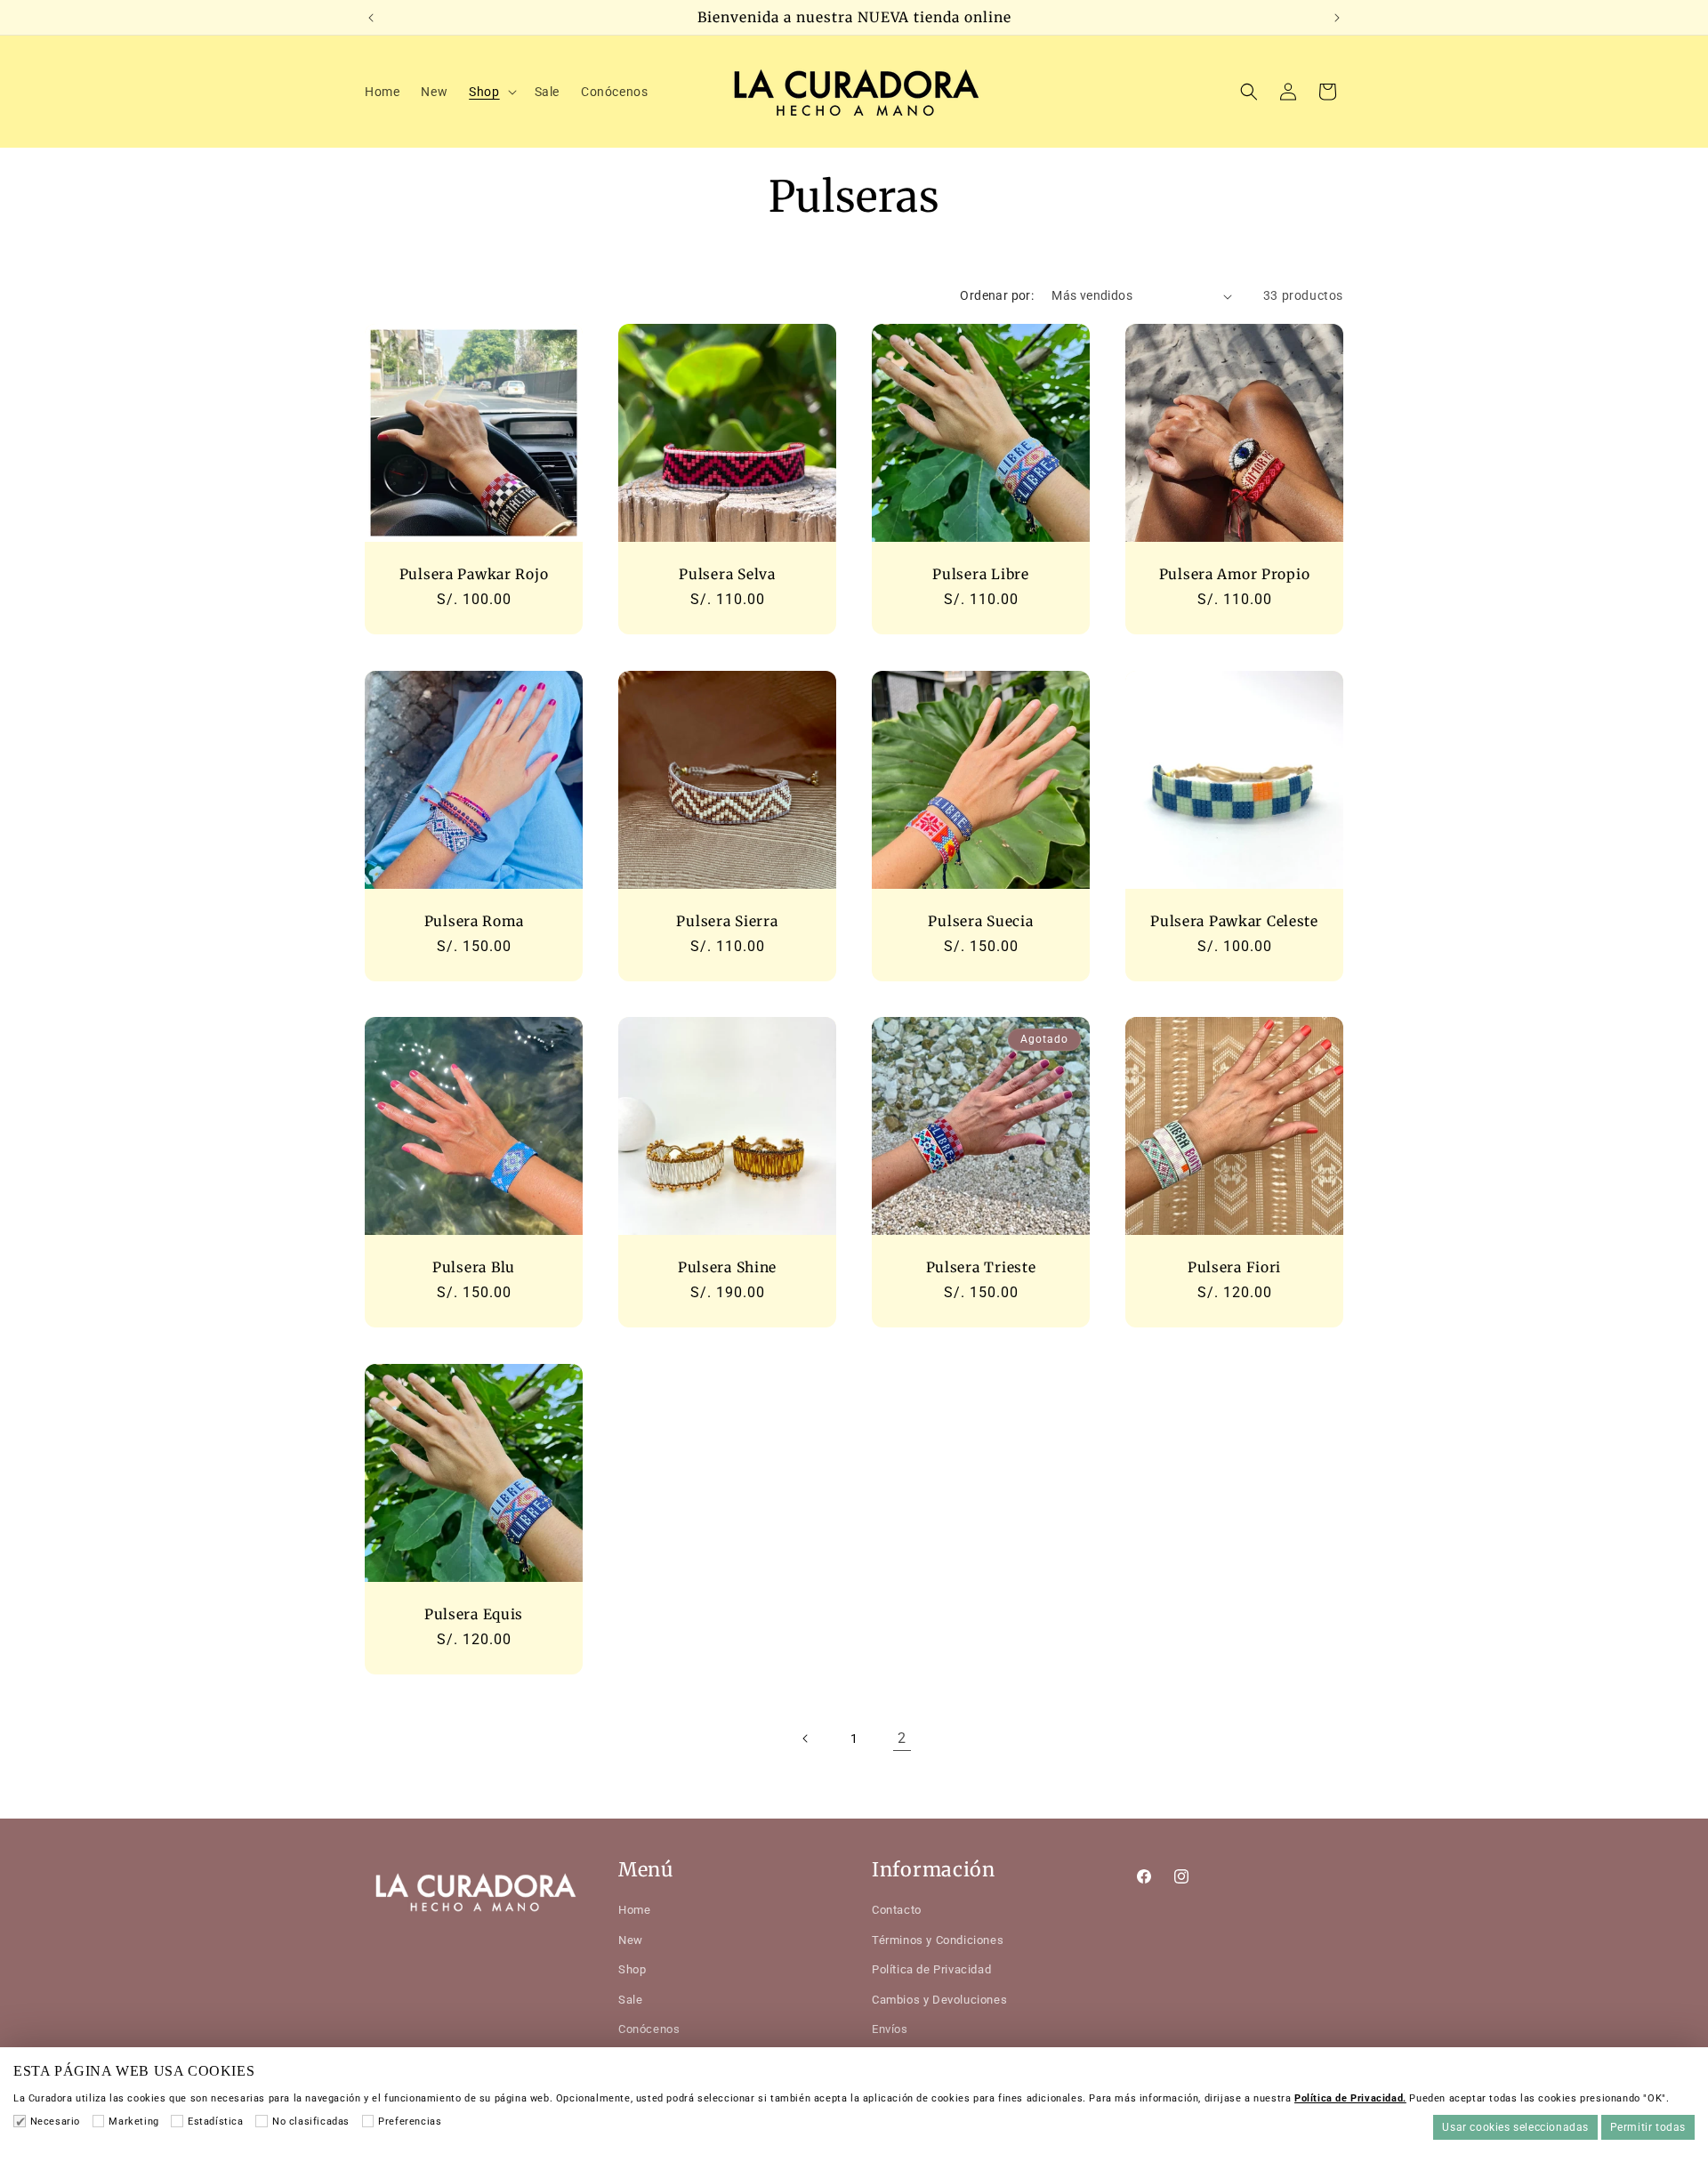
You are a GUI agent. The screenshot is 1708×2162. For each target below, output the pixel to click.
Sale (630, 2000)
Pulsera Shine (727, 1267)
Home (634, 1910)
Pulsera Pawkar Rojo (474, 574)
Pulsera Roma (474, 921)
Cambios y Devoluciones (939, 2000)
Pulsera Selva (727, 574)
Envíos (890, 2029)
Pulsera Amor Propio (1235, 574)
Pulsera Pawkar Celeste (1234, 921)
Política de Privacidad (931, 1969)
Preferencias (410, 2122)
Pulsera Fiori (1234, 1267)
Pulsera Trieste (981, 1267)
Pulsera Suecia (980, 921)
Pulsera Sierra (727, 921)
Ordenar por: (997, 295)
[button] (491, 92)
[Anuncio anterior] (371, 18)
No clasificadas (311, 2122)
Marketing (133, 2122)
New (631, 1940)
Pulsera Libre (980, 574)
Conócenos (649, 2029)
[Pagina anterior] (806, 1738)
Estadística (215, 2122)
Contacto (897, 1910)
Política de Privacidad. (1350, 2098)
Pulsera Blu (474, 1267)
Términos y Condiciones (938, 1940)
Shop (632, 1969)
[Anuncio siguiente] (1337, 18)
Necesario (55, 2122)
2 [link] (902, 1738)
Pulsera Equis (474, 1614)
